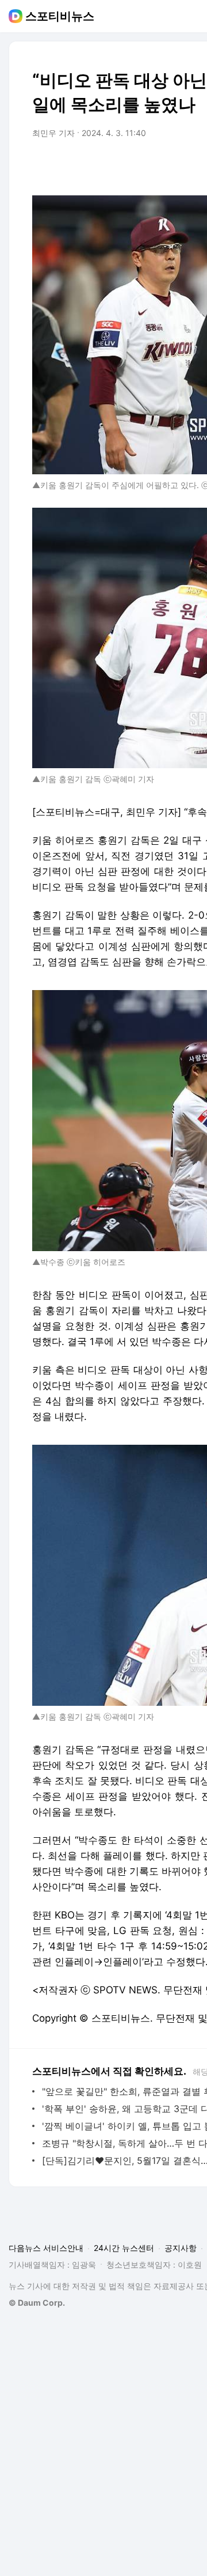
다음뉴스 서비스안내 (46, 2248)
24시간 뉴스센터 (124, 2248)
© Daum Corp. (37, 2303)
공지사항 (181, 2248)
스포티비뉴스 (60, 16)
